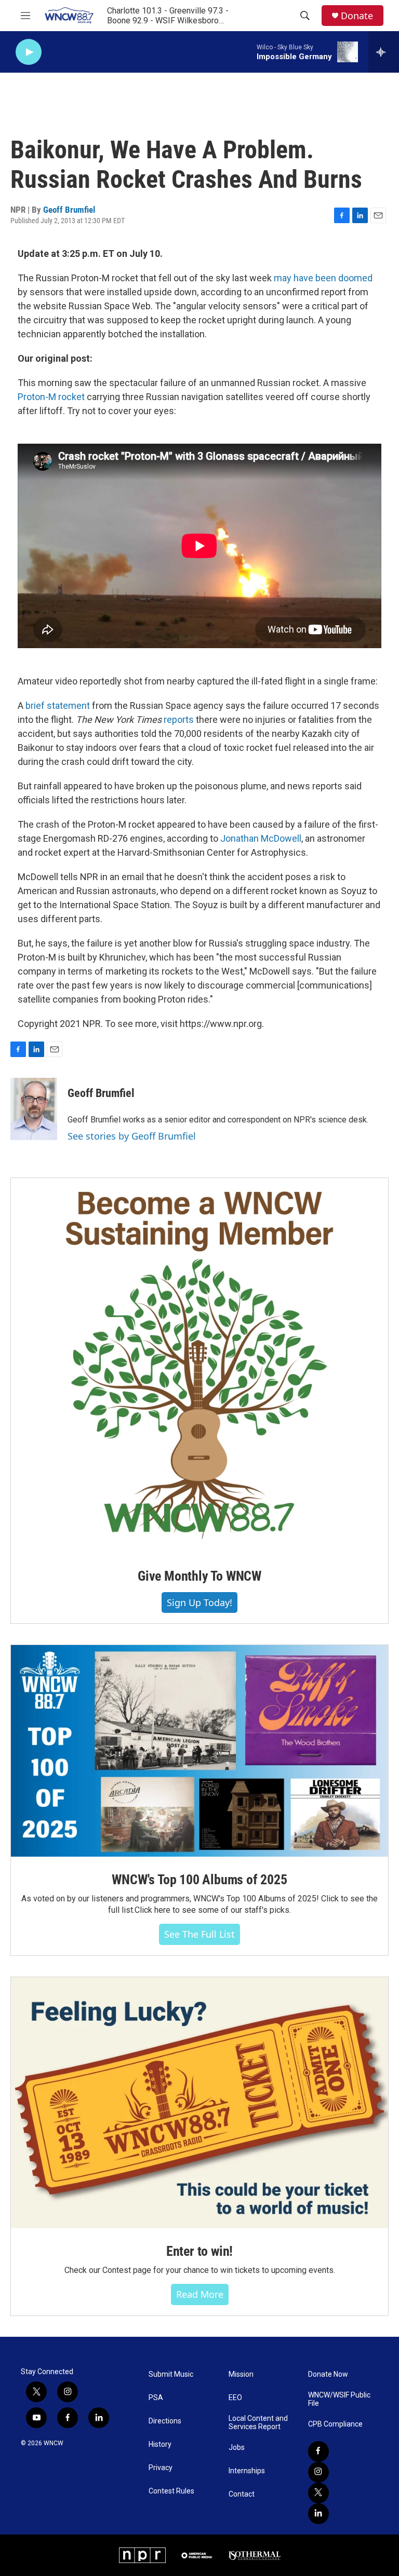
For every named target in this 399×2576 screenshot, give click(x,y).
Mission (241, 2374)
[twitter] (318, 2493)
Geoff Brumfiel (69, 210)
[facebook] (318, 2451)
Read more (200, 2294)
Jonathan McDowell (261, 838)
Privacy (161, 2468)
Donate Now (328, 2374)
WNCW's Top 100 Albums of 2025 (199, 1880)
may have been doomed (323, 278)
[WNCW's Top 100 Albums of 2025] (199, 1751)
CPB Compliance (335, 2424)
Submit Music (171, 2374)
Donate (357, 16)
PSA (156, 2398)
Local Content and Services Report (258, 2423)
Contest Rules (171, 2491)
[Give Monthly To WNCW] (199, 1366)
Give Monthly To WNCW (199, 1576)
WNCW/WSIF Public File (339, 2399)
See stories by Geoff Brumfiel (132, 1136)
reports (179, 720)
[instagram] (318, 2472)
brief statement (58, 705)
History (160, 2444)
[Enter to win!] (199, 2103)
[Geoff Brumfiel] (34, 1109)
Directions (165, 2421)
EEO (235, 2398)
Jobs (237, 2448)
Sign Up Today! (199, 1602)
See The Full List (199, 1934)
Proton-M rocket (51, 397)
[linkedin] (318, 2514)
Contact (242, 2494)
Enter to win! (199, 2251)
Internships (247, 2471)
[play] (29, 52)
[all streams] (384, 52)
